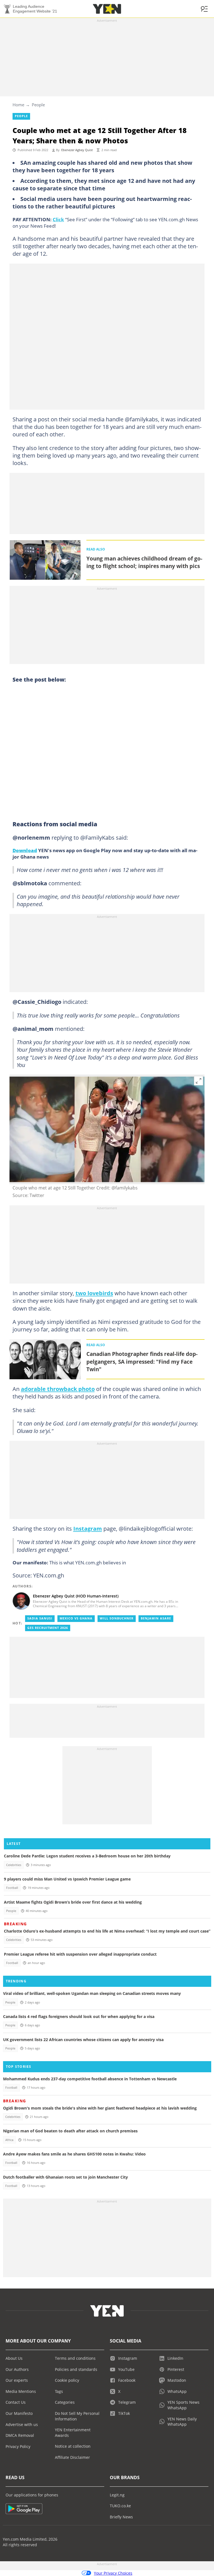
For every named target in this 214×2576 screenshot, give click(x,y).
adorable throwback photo (58, 1389)
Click (58, 219)
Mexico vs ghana (76, 1618)
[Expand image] (199, 1081)
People (38, 105)
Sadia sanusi (40, 1618)
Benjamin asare (156, 1618)
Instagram (88, 1528)
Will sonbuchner (117, 1618)
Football (12, 1888)
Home (18, 105)
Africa (9, 2140)
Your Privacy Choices (113, 2573)
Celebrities (14, 1865)
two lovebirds (94, 1293)
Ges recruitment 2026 (48, 1628)
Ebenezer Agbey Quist (77, 150)
